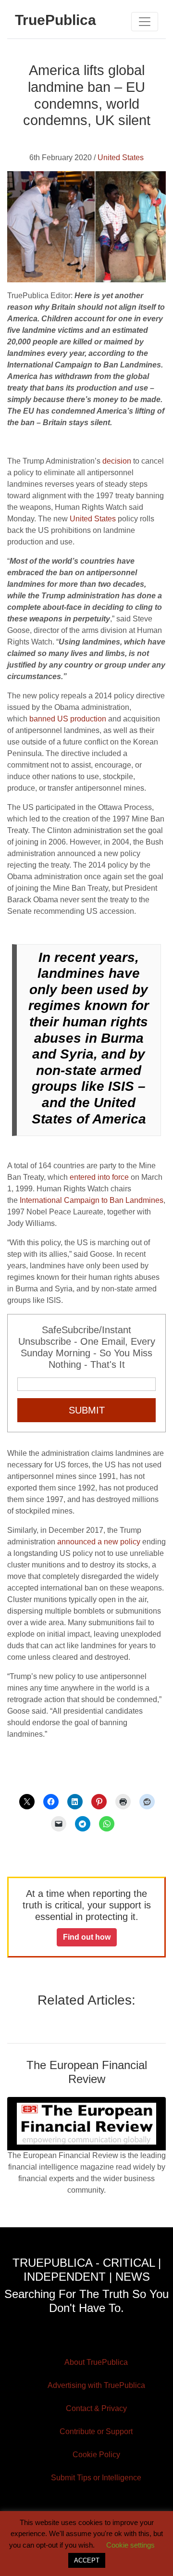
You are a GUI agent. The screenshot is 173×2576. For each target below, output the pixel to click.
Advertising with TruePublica (96, 2385)
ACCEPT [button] (87, 2560)
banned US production (68, 719)
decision (117, 461)
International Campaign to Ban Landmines (92, 1200)
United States (121, 158)
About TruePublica (96, 2362)
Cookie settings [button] (130, 2545)
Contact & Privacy (96, 2408)
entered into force (99, 1177)
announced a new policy (99, 1542)
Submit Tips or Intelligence (96, 2478)
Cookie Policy (96, 2455)
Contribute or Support (96, 2431)
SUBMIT (87, 1410)
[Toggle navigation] (145, 22)
